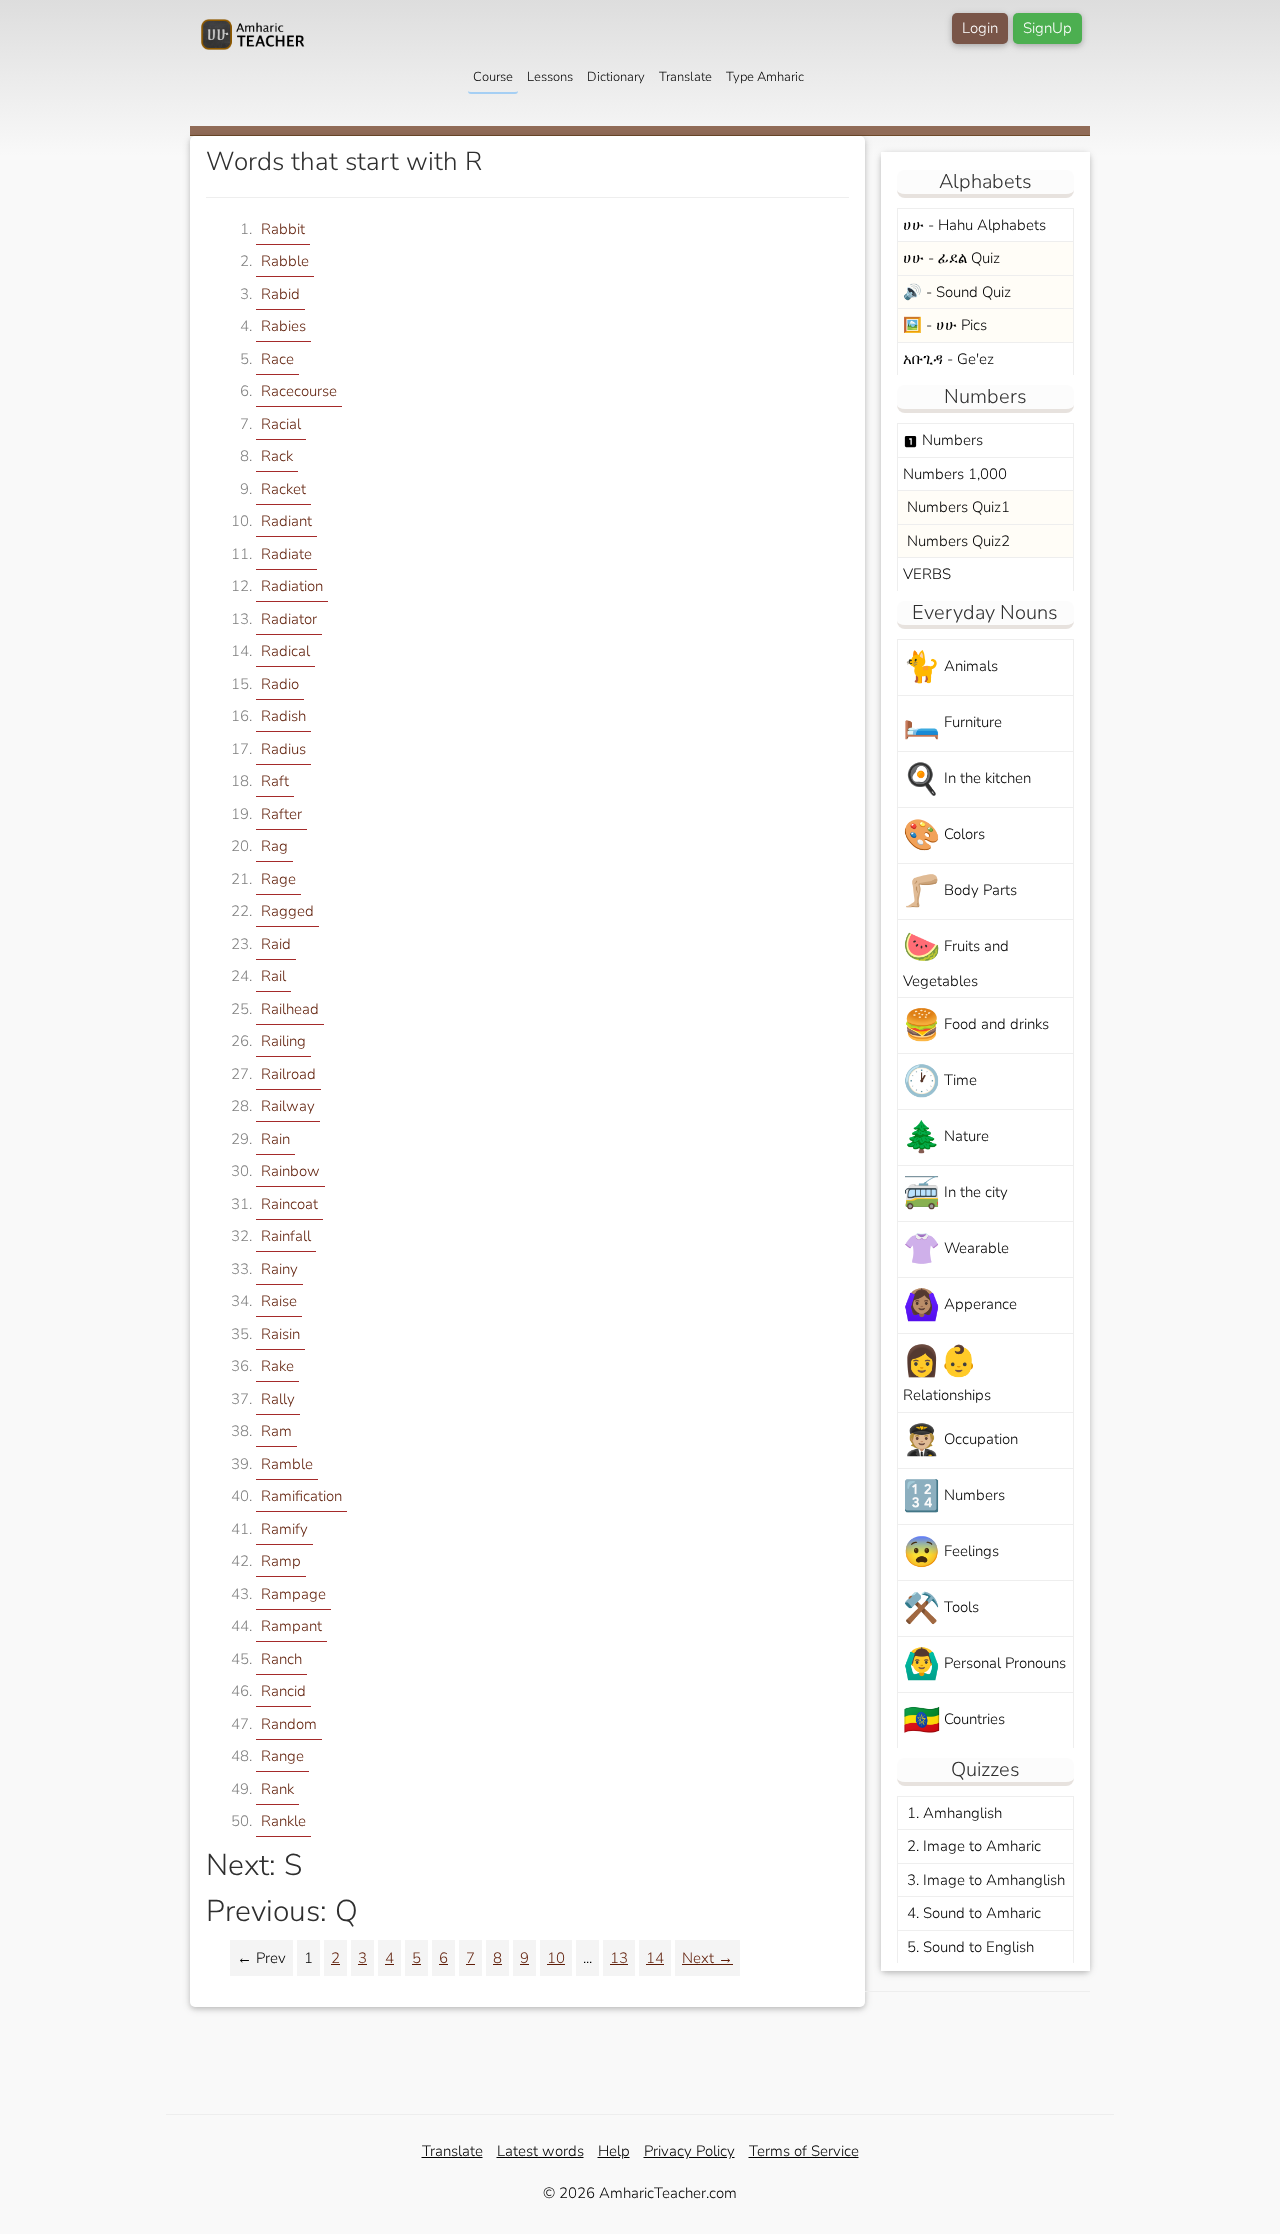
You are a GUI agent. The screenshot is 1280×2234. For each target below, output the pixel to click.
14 (655, 1958)
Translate (685, 77)
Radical (285, 651)
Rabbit (283, 229)
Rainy (279, 1269)
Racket (283, 489)
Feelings (951, 1552)
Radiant (286, 521)
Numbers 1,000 (955, 474)
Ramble (287, 1464)
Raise (279, 1301)
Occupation (960, 1440)
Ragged (287, 911)
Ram (276, 1431)
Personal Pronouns (984, 1664)
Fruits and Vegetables (956, 959)
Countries (954, 1720)
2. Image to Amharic (972, 1846)
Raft (275, 781)
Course (493, 77)
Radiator (289, 619)
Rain (275, 1139)
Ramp (281, 1561)
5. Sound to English (968, 1947)
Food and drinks (976, 1025)
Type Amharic (765, 77)
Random (289, 1724)
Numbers (943, 440)
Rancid (283, 1691)
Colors (944, 835)
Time (940, 1081)
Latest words (540, 2151)
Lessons (550, 77)
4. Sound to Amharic (972, 1913)
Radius (283, 749)
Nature (946, 1137)
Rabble (285, 261)
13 (619, 1958)
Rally (278, 1399)
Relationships (947, 1373)
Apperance (960, 1305)
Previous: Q (282, 1911)
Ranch (281, 1659)
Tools (941, 1608)
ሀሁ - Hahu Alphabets (974, 225)
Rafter (281, 814)
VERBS (927, 574)
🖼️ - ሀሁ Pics (945, 325)
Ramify (284, 1529)
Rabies (283, 326)
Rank (277, 1789)
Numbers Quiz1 (956, 507)
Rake (277, 1366)
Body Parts (960, 891)
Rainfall (286, 1236)
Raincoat (289, 1204)
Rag (274, 846)
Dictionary (616, 77)
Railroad (288, 1074)
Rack (277, 456)
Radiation (292, 586)
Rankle (283, 1821)
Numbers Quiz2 (956, 541)
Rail (273, 976)
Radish (283, 716)
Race (277, 359)
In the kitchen (967, 779)
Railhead (290, 1009)
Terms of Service (804, 2151)
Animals (950, 667)
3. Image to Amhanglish (984, 1880)
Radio (280, 684)
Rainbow (290, 1171)
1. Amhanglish (952, 1813)
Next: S (254, 1865)
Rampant (291, 1626)
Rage (278, 879)
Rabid (280, 294)
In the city (955, 1193)
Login (980, 28)
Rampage (293, 1594)
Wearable (956, 1249)
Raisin (280, 1334)
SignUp (1047, 28)
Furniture (952, 723)
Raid (276, 944)
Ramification (301, 1496)
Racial (281, 424)
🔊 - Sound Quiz (957, 292)
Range (282, 1756)
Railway (288, 1106)
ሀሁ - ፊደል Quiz (951, 258)
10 (556, 1958)
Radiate (286, 554)
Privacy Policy (689, 2151)
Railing (283, 1041)
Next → (707, 1958)
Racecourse (299, 391)
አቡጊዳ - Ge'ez (948, 359)
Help (614, 2151)
